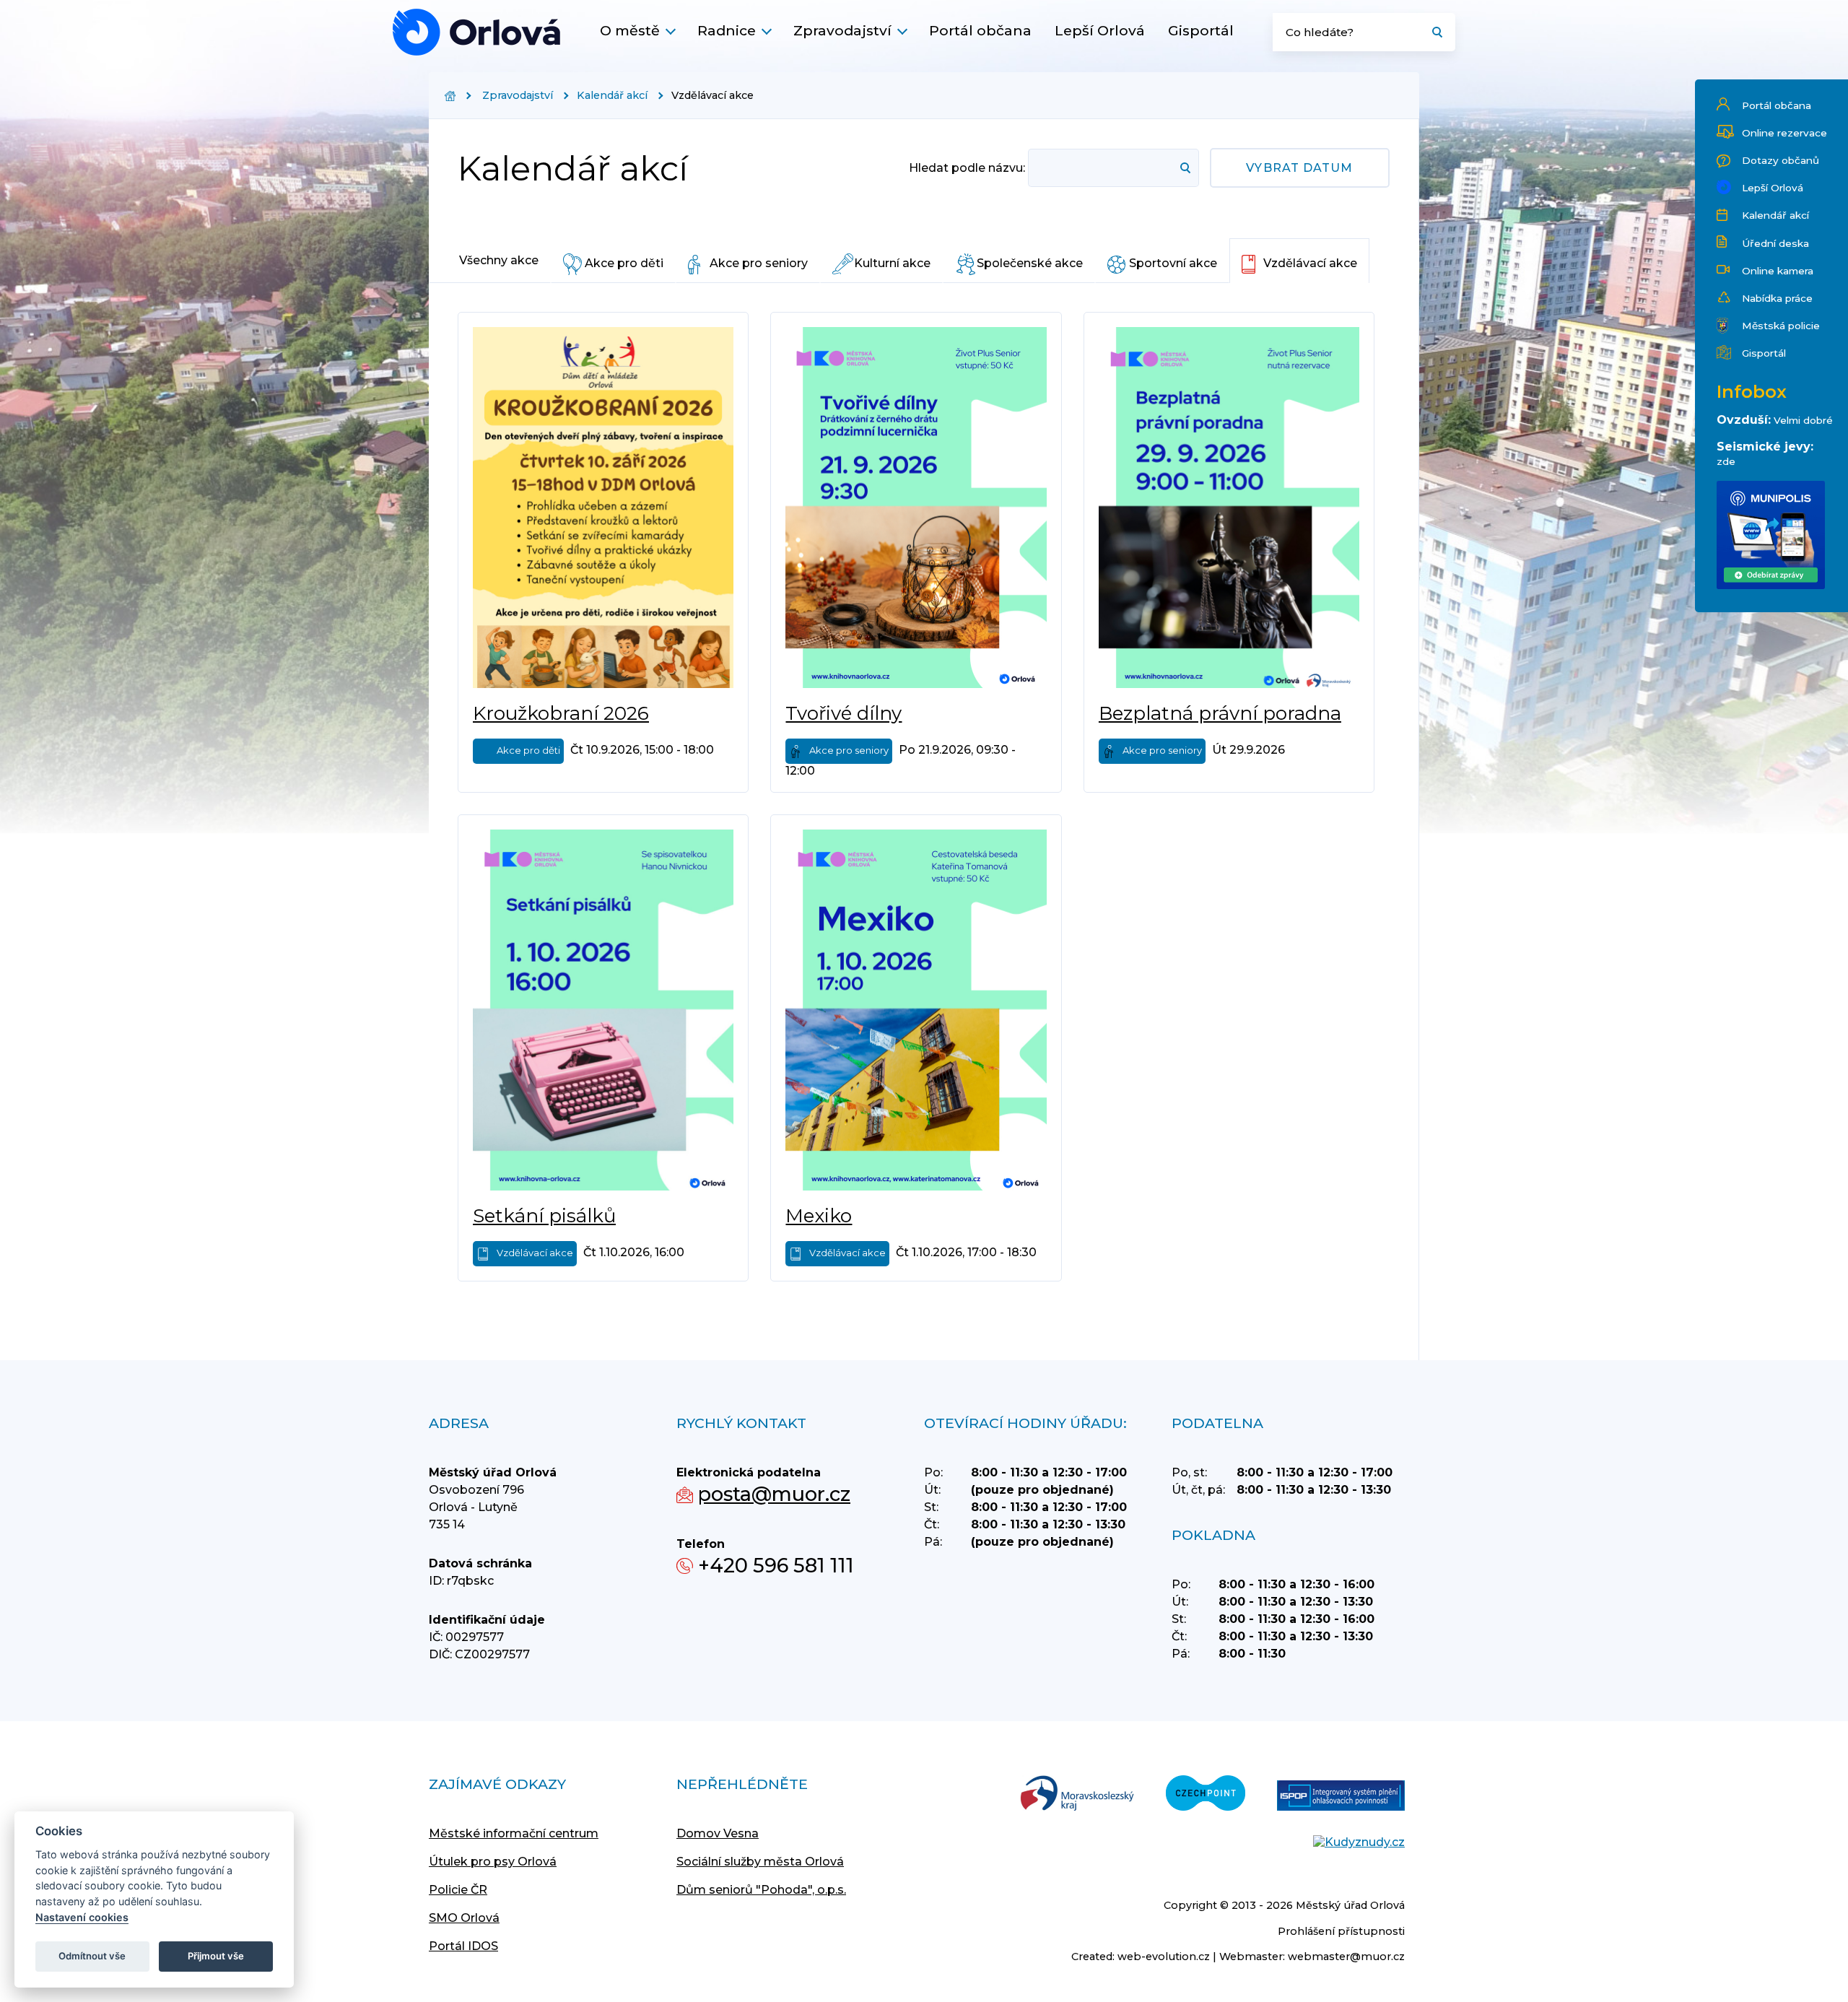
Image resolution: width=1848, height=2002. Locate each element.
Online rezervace (1784, 133)
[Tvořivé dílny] (916, 508)
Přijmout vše (216, 1956)
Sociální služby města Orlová (760, 1862)
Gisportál (1201, 30)
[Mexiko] (916, 1010)
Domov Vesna (718, 1833)
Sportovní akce (1173, 263)
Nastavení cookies (82, 1917)
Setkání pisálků (544, 1216)
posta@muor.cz (774, 1494)
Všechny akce (499, 260)
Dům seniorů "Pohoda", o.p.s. (761, 1890)
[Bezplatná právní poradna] (1229, 508)
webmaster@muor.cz (1346, 1957)
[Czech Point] (1206, 1794)
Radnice (727, 30)
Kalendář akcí (1775, 215)
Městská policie (1781, 326)
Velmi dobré (1803, 420)
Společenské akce (1030, 263)
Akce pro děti (624, 263)
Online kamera (1778, 271)
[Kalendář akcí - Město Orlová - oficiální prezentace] (476, 32)
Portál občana (980, 30)
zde (1726, 461)
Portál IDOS (463, 1946)
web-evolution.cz (1164, 1957)
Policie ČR (458, 1890)
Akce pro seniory (759, 263)
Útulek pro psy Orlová (493, 1862)
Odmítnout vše (92, 1956)
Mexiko (819, 1216)
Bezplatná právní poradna (1220, 713)
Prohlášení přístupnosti (1341, 1931)
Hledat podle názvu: (967, 168)
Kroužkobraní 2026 (561, 713)
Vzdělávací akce (1310, 263)
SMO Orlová (464, 1918)
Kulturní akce (892, 263)
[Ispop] (1341, 1797)
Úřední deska (1775, 243)
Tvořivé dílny (844, 713)
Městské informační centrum (514, 1833)
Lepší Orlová (1100, 30)
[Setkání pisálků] (603, 1010)
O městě (630, 30)
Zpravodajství (842, 30)
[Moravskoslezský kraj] (1077, 1794)
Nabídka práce (1777, 298)
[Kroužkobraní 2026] (603, 508)
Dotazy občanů (1781, 160)
